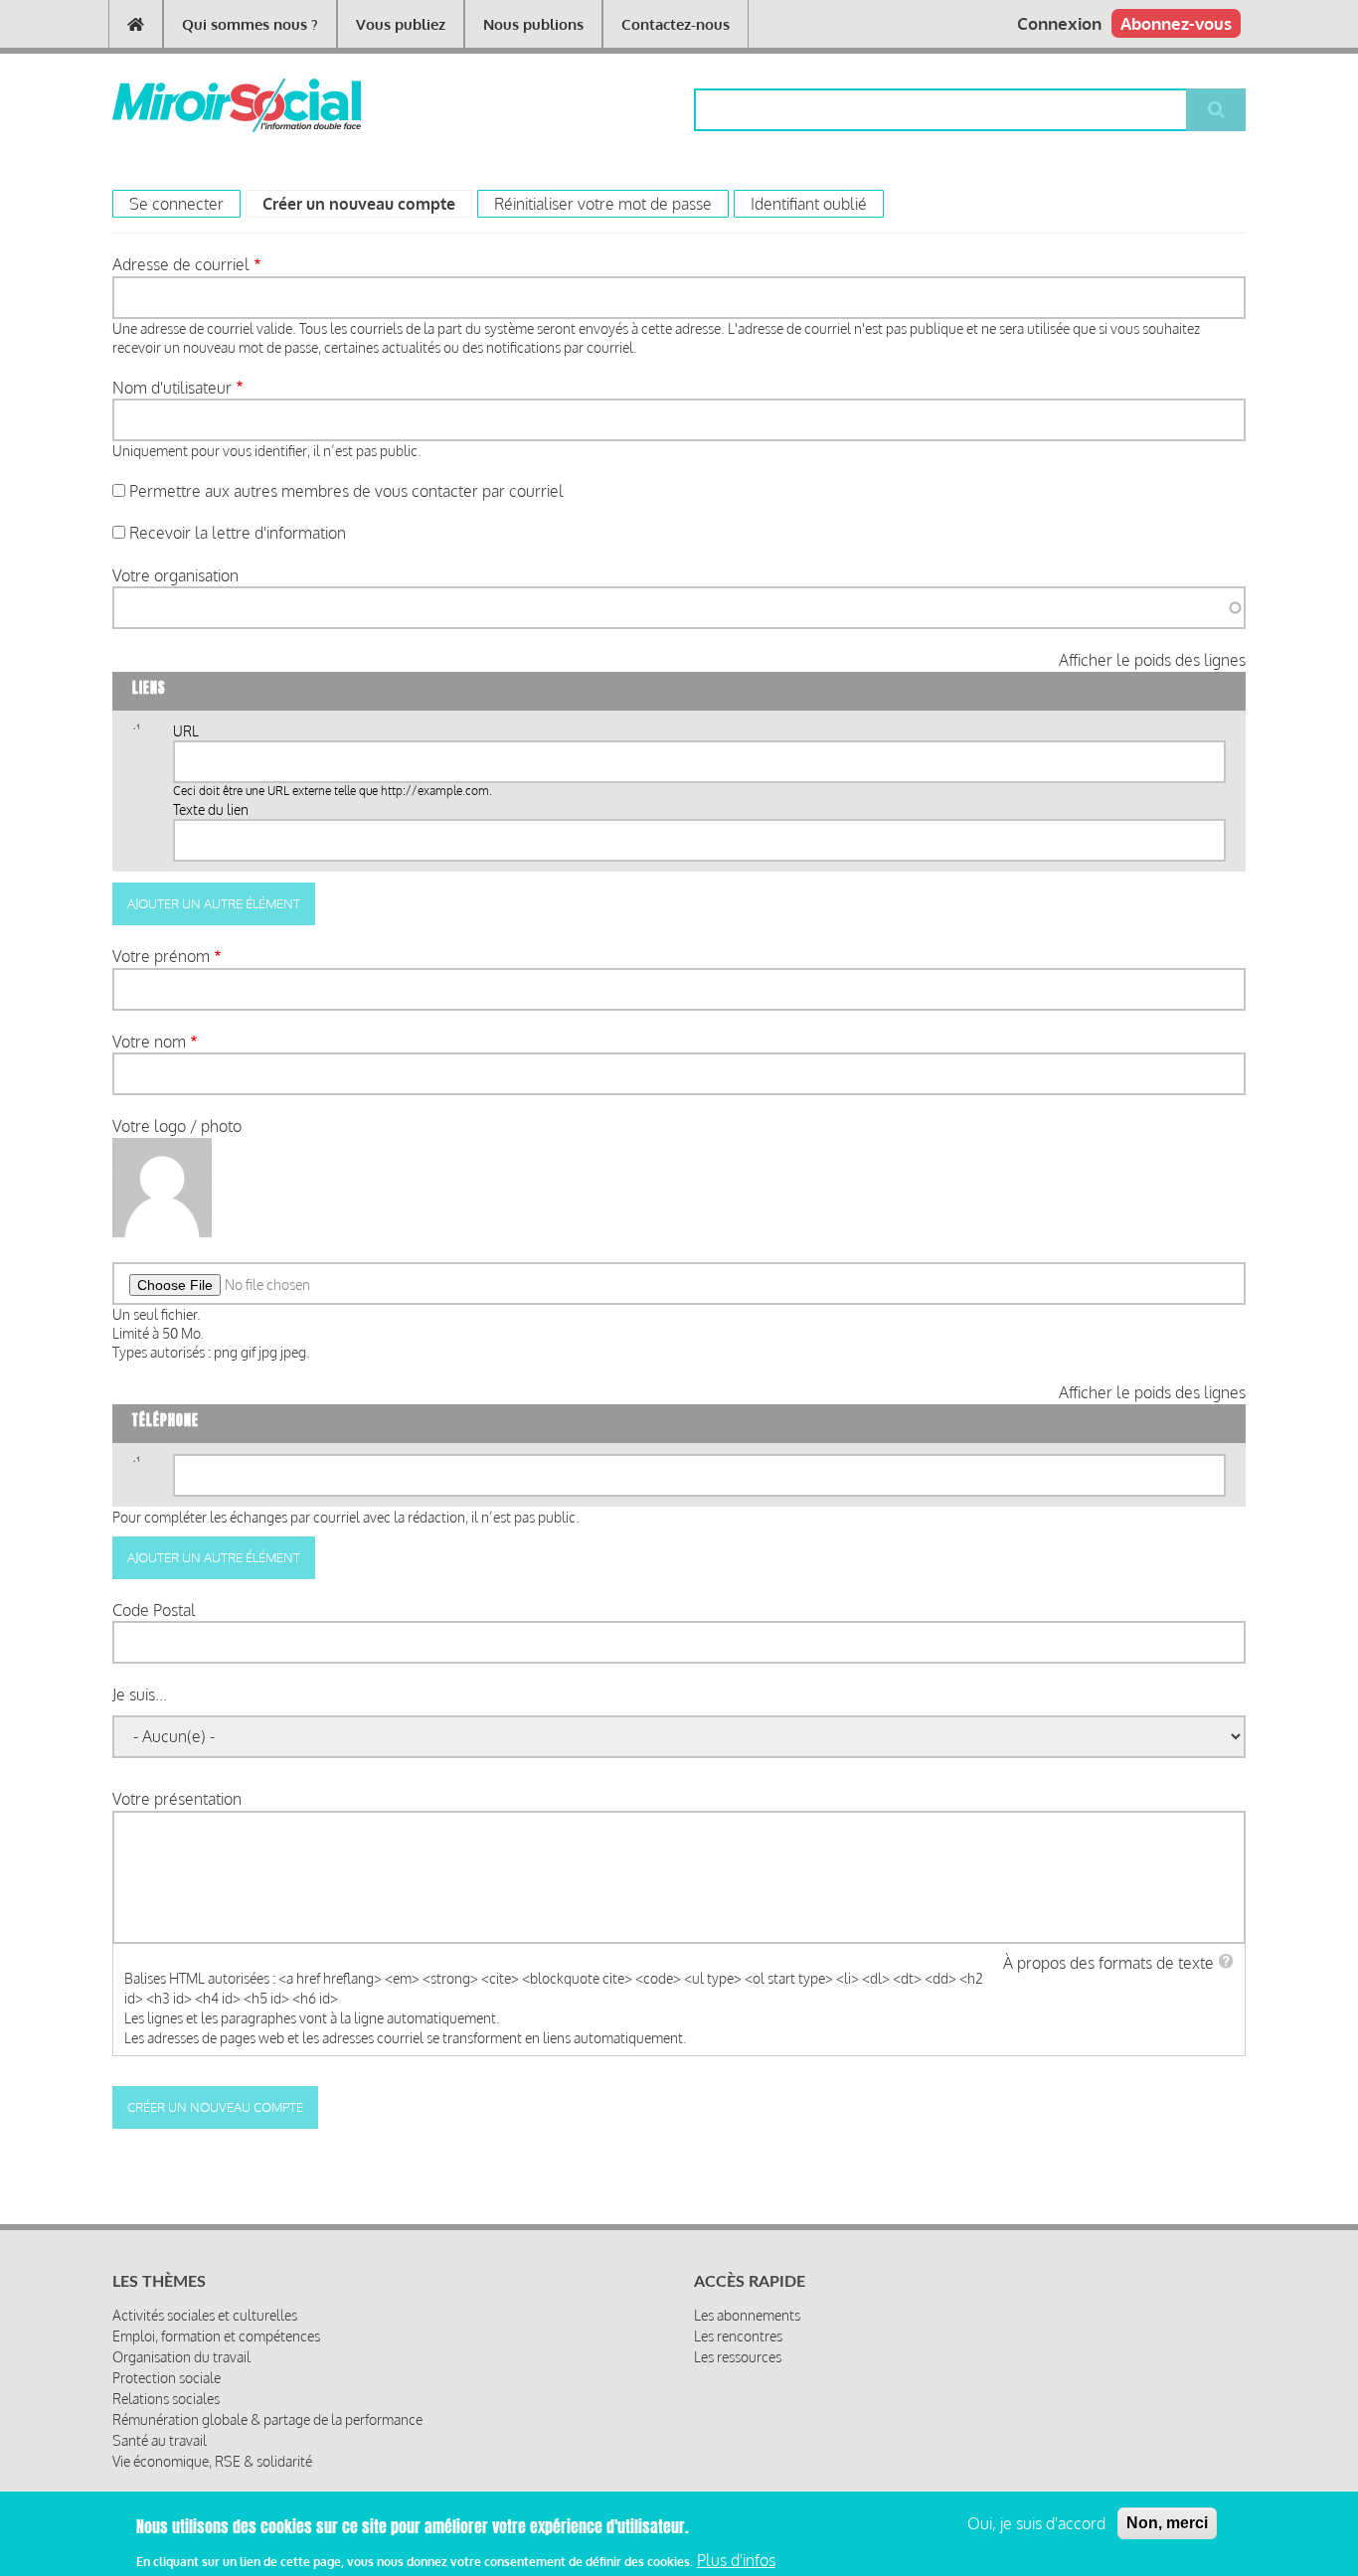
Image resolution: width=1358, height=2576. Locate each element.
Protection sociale (167, 2378)
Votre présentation (177, 1799)
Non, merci (1167, 2523)
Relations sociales (166, 2399)
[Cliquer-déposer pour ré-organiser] (136, 733)
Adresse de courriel (181, 264)
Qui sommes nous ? (250, 24)
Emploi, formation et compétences (216, 2336)
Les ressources (738, 2357)
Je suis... (140, 1694)
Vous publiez (401, 24)
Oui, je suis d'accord (1036, 2523)
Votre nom (149, 1042)
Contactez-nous (676, 24)
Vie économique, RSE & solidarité (212, 2461)
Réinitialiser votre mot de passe (603, 204)
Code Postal (154, 1610)
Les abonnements (747, 2315)
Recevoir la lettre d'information (238, 533)
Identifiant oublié (809, 204)
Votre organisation (175, 575)
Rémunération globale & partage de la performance (267, 2419)
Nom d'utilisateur (172, 388)
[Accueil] (204, 105)
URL (186, 731)
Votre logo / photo (177, 1126)
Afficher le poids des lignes (1152, 660)
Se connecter (176, 204)
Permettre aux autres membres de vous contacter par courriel (346, 491)
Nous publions (533, 24)
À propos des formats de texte (1108, 1963)
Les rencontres (738, 2336)
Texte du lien (211, 809)
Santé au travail (160, 2440)
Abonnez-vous (1176, 23)
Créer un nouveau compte (367, 204)
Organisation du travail (181, 2357)
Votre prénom (161, 956)
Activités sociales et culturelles (205, 2315)
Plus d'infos (736, 2559)
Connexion (1059, 23)
